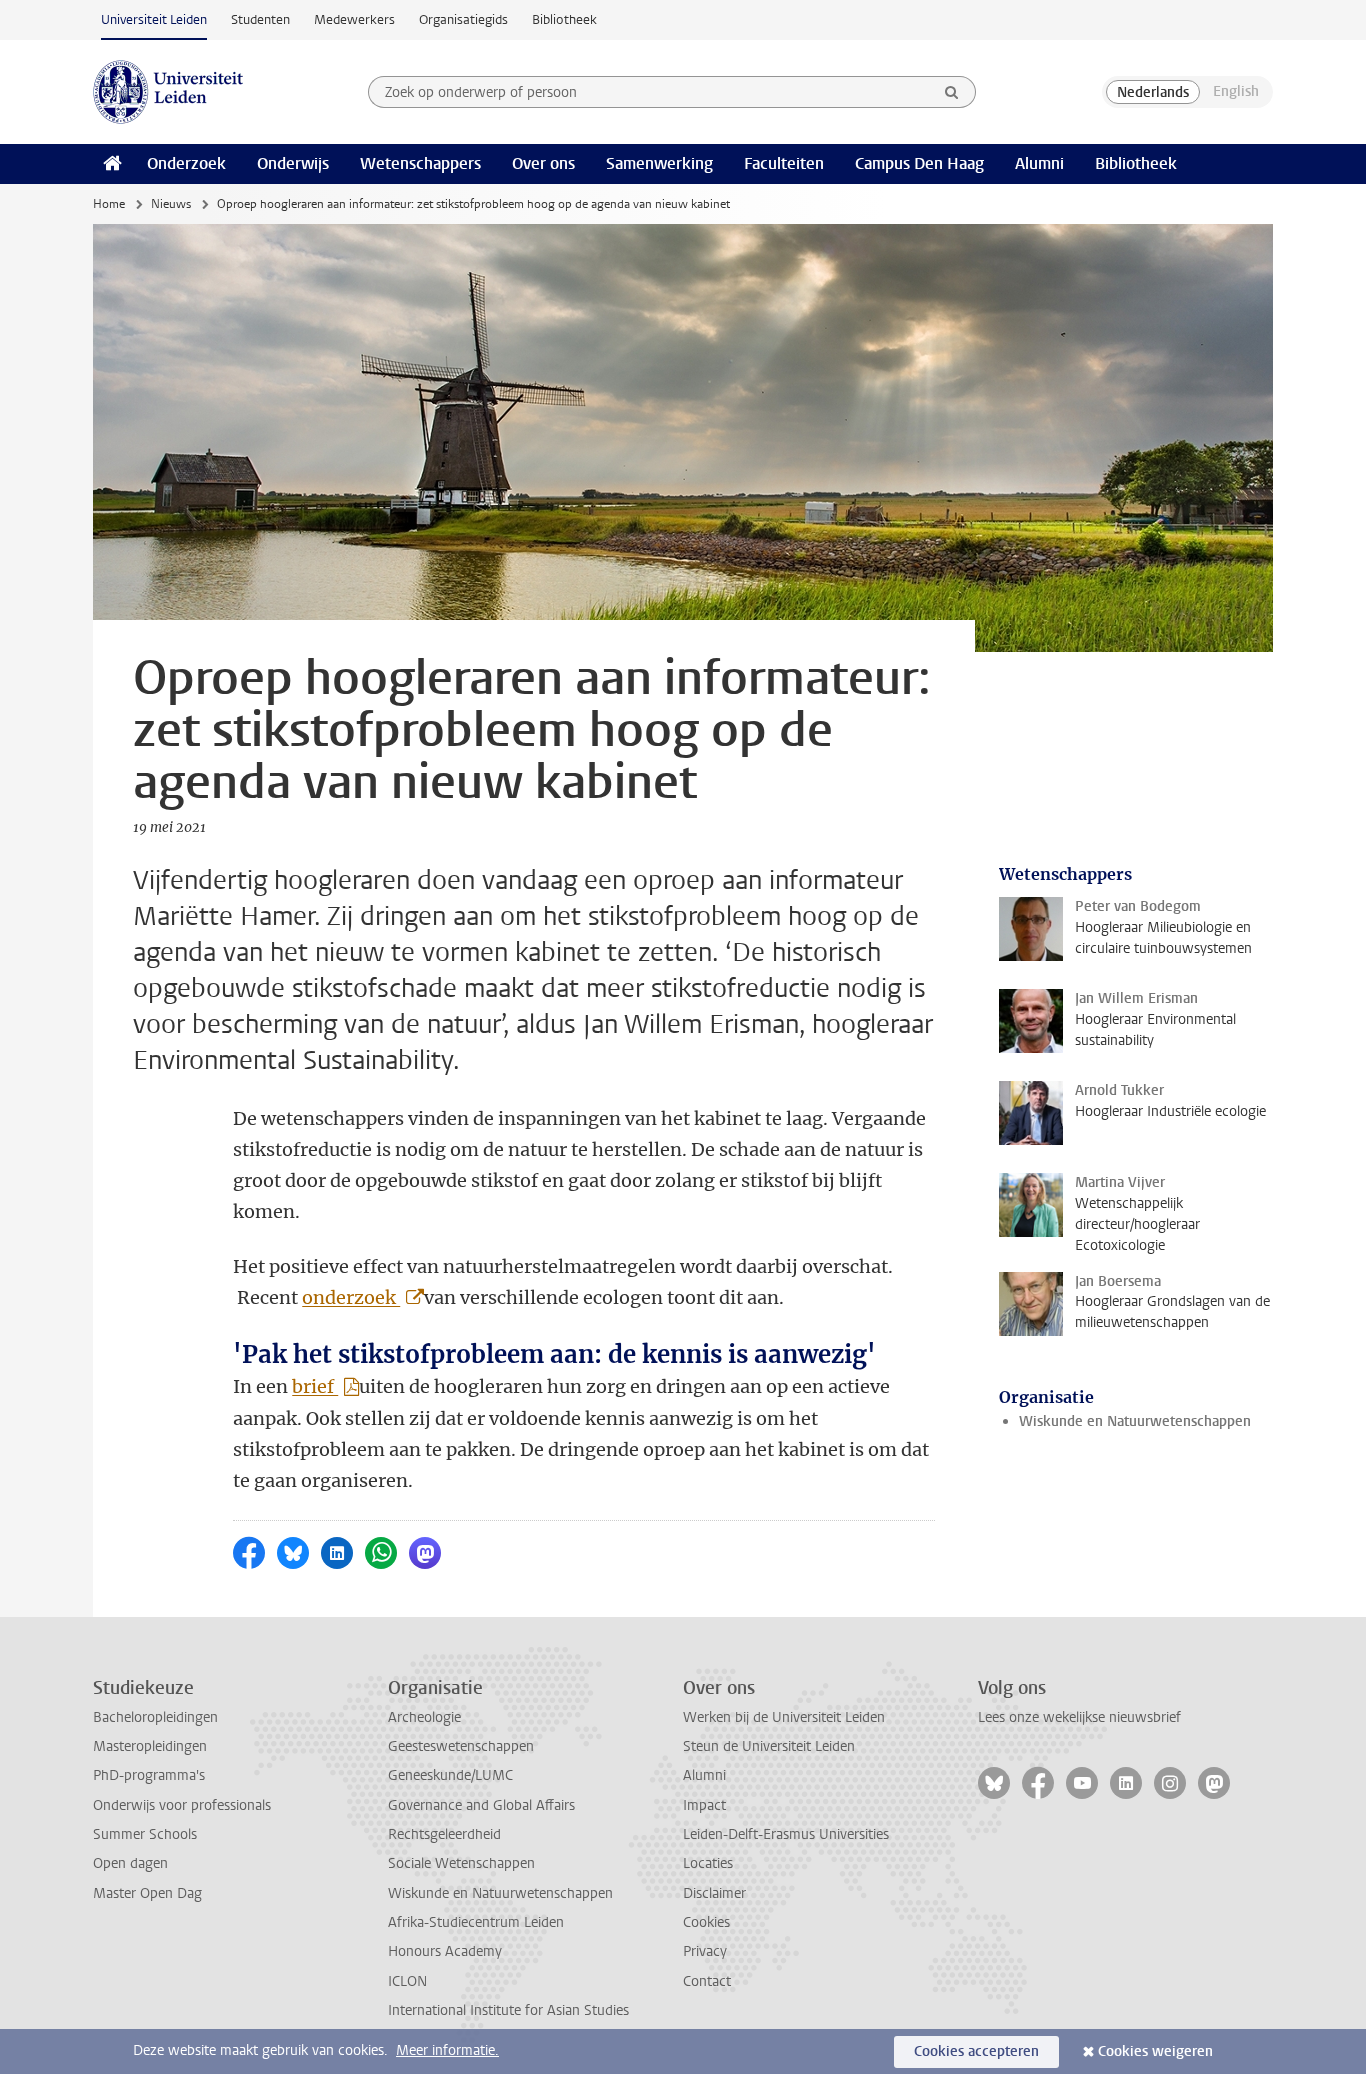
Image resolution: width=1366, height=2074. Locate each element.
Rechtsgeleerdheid (444, 1834)
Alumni (1039, 163)
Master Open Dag (147, 1893)
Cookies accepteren (976, 2051)
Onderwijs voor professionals (182, 1805)
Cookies (706, 1922)
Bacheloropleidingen (155, 1717)
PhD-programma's (149, 1775)
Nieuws (171, 204)
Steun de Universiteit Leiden (769, 1746)
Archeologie (424, 1717)
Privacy (705, 1951)
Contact (707, 1981)
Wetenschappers (420, 163)
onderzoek (351, 1297)
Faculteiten (784, 163)
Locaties (708, 1863)
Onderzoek (186, 163)
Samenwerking (659, 163)
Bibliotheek (564, 19)
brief (315, 1386)
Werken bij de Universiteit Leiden (784, 1717)
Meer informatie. (447, 2050)
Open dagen (130, 1863)
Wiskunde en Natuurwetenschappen (1135, 1421)
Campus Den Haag (919, 163)
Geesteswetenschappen (461, 1746)
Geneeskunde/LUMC (450, 1775)
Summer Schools (145, 1834)
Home (109, 204)
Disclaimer (714, 1893)
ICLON (407, 1981)
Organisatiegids (463, 19)
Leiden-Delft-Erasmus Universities (786, 1834)
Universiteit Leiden (154, 19)
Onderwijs (293, 163)
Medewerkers (354, 19)
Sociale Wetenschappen (461, 1863)
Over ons (543, 163)
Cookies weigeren (1155, 2051)
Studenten (260, 19)
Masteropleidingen (150, 1746)
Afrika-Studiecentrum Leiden (476, 1922)
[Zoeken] (952, 92)
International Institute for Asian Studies (508, 2010)
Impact (704, 1805)
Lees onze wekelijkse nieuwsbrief (1079, 1717)
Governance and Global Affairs (481, 1805)
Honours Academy (445, 1951)
